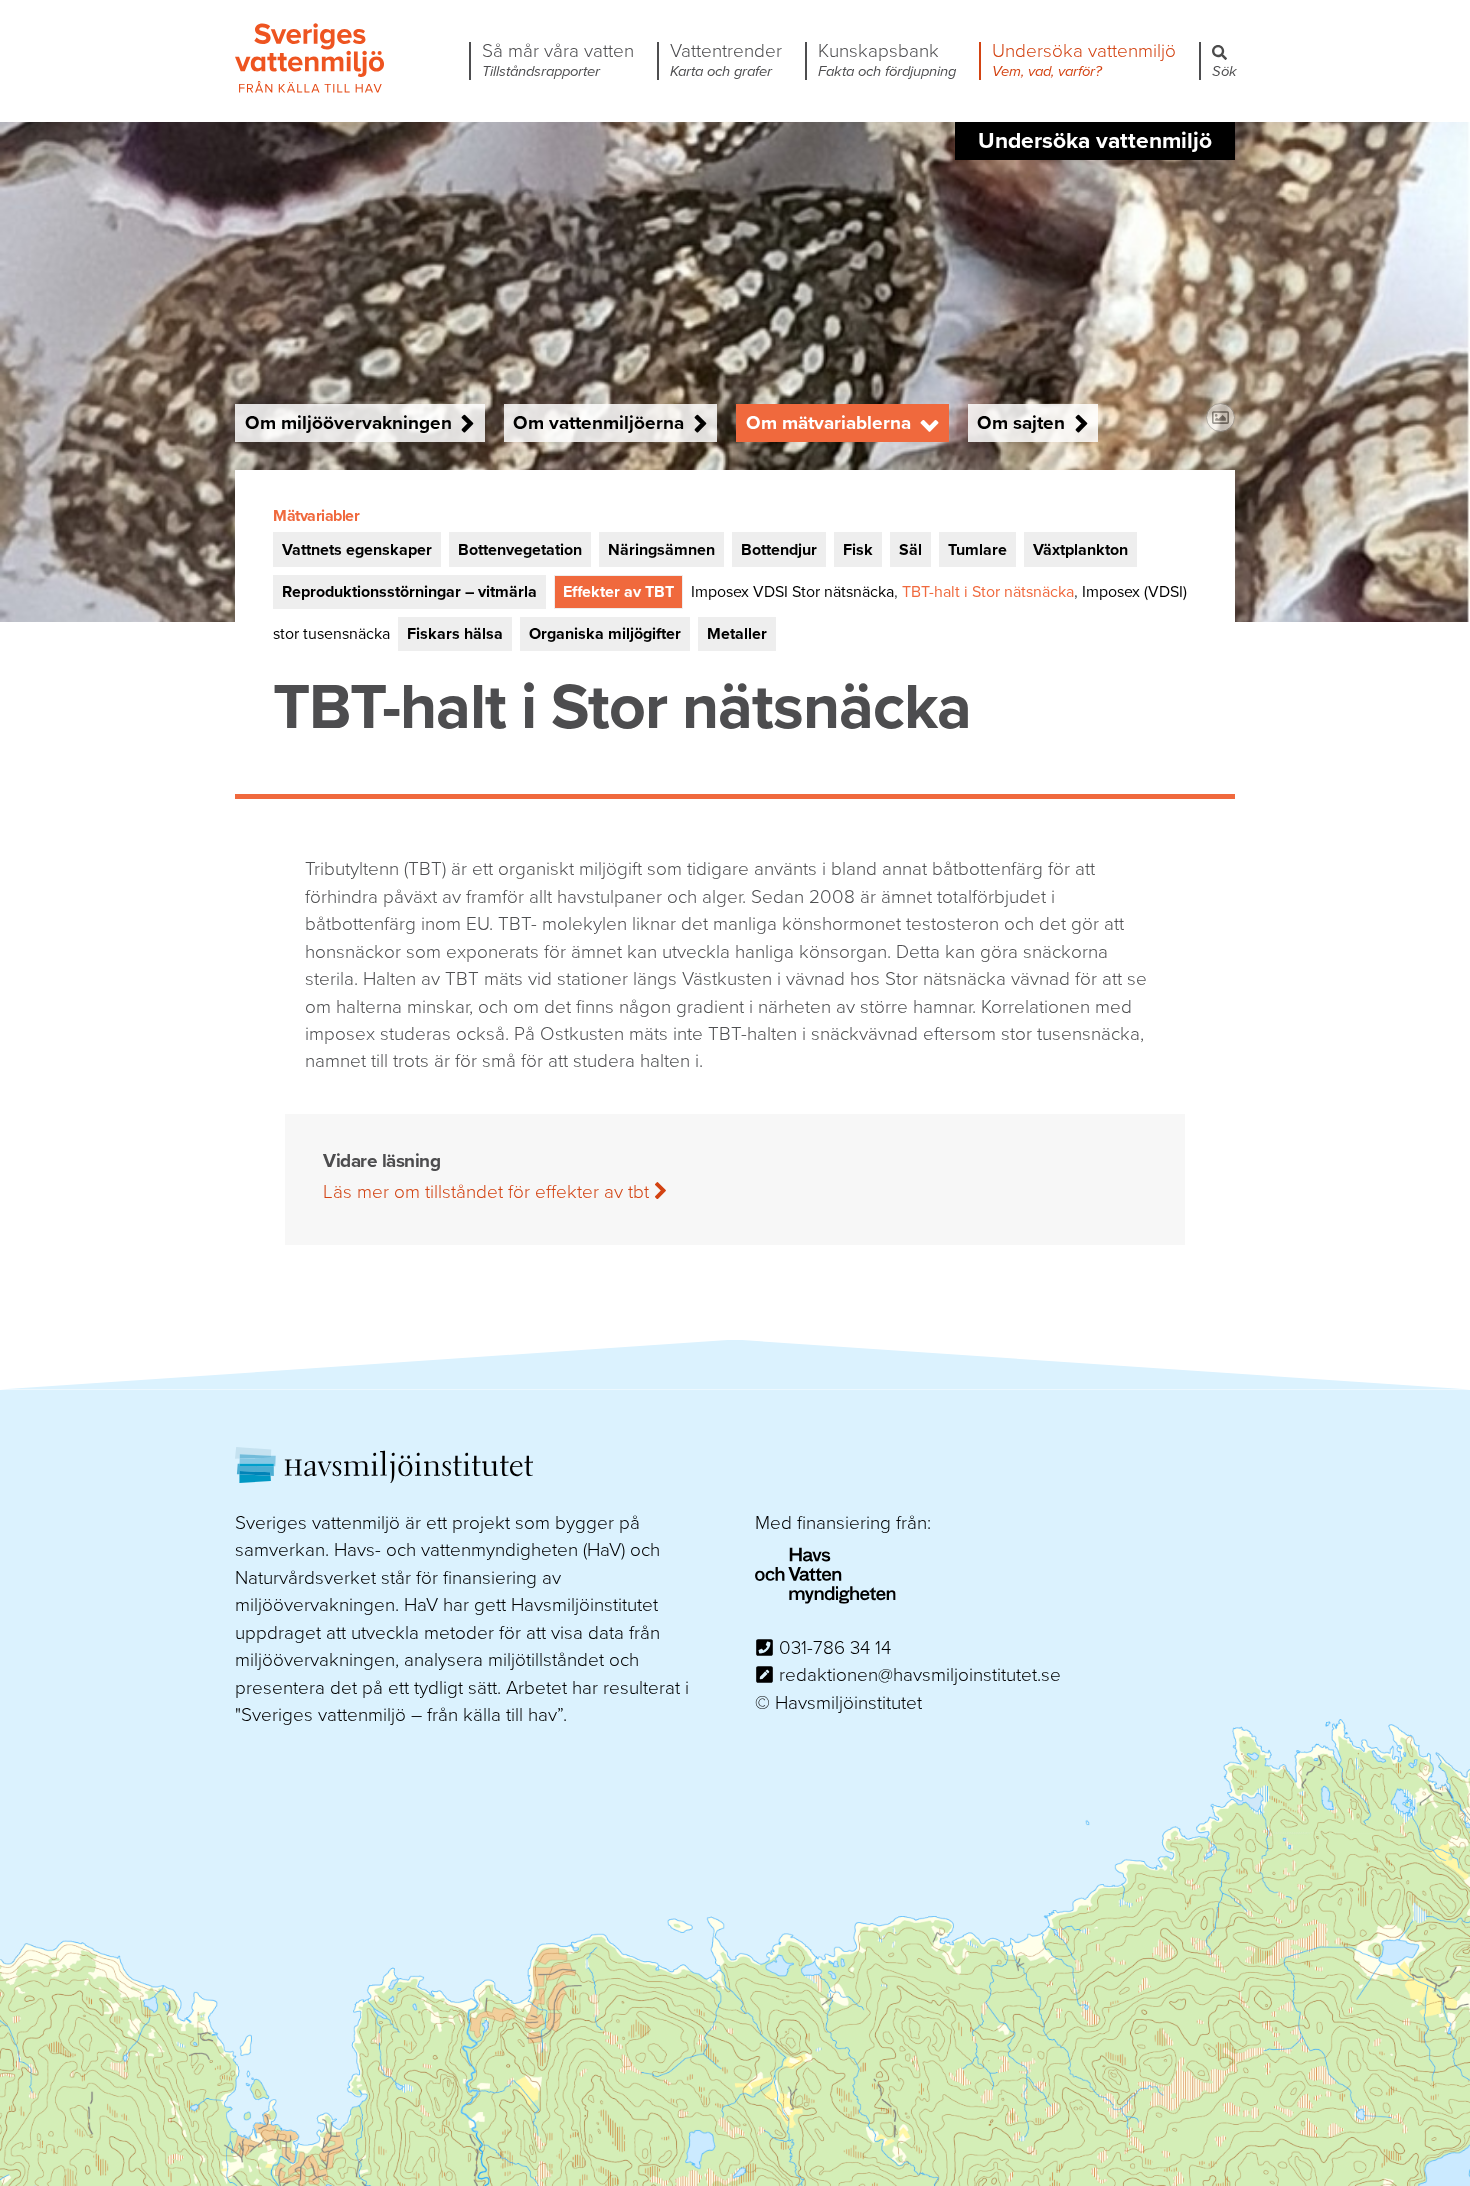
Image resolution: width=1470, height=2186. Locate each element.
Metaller (737, 634)
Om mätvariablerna (828, 423)
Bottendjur (779, 550)
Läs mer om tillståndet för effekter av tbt (488, 1192)
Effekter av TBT (618, 592)
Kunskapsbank (887, 61)
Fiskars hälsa (455, 634)
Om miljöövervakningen (348, 423)
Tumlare (977, 550)
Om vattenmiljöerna (598, 423)
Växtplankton (1080, 550)
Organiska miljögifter (605, 634)
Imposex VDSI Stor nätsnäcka (792, 592)
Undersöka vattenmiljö (1084, 61)
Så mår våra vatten (558, 61)
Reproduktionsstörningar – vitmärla (409, 592)
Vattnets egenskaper (357, 550)
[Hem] (310, 90)
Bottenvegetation (520, 550)
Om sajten (1021, 423)
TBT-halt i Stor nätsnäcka (988, 592)
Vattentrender (726, 61)
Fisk (858, 550)
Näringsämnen (661, 550)
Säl (910, 550)
